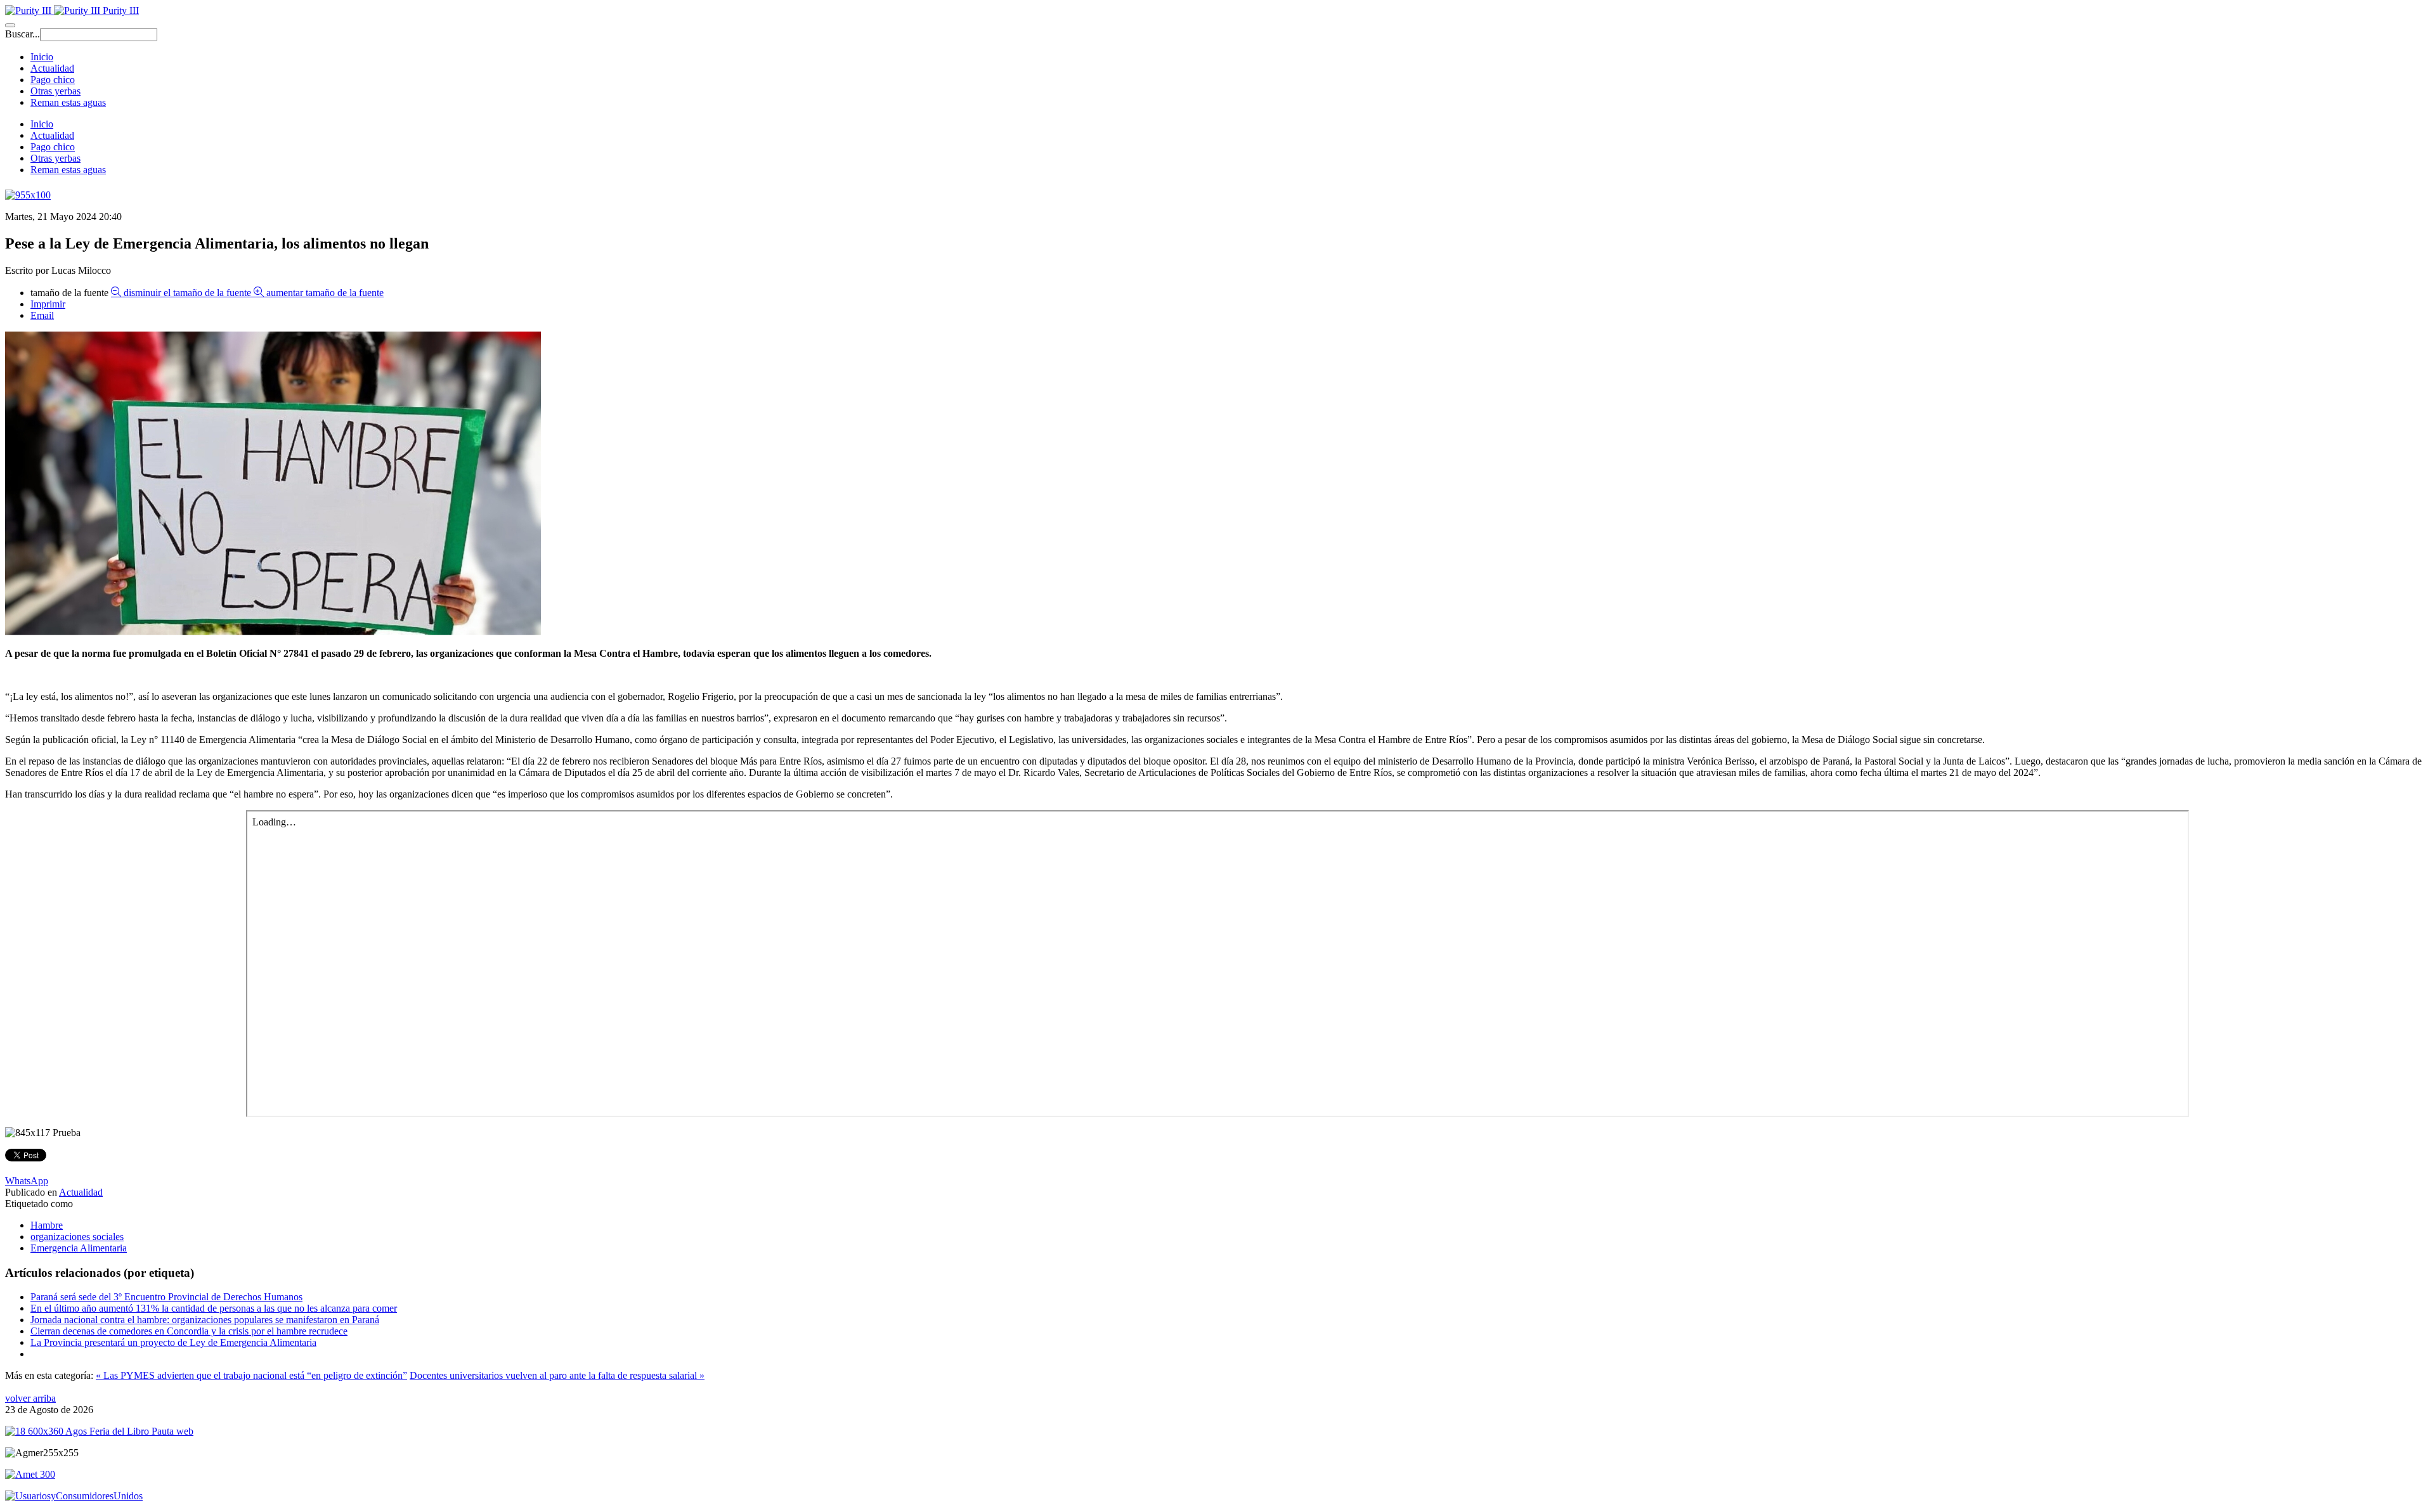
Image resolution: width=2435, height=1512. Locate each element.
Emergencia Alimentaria (79, 1248)
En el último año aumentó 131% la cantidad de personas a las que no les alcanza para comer (214, 1308)
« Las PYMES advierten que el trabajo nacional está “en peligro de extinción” (251, 1375)
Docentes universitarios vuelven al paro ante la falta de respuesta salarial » (557, 1375)
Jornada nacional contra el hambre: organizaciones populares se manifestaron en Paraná (205, 1320)
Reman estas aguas (68, 102)
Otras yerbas (55, 91)
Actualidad (52, 68)
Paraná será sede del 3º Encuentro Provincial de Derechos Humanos (166, 1297)
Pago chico (53, 80)
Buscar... (23, 34)
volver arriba (30, 1398)
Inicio (42, 57)
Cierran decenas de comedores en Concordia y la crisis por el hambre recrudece (189, 1331)
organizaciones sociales (77, 1237)
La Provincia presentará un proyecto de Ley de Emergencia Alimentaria (173, 1342)
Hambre (47, 1225)
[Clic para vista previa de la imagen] (273, 632)
